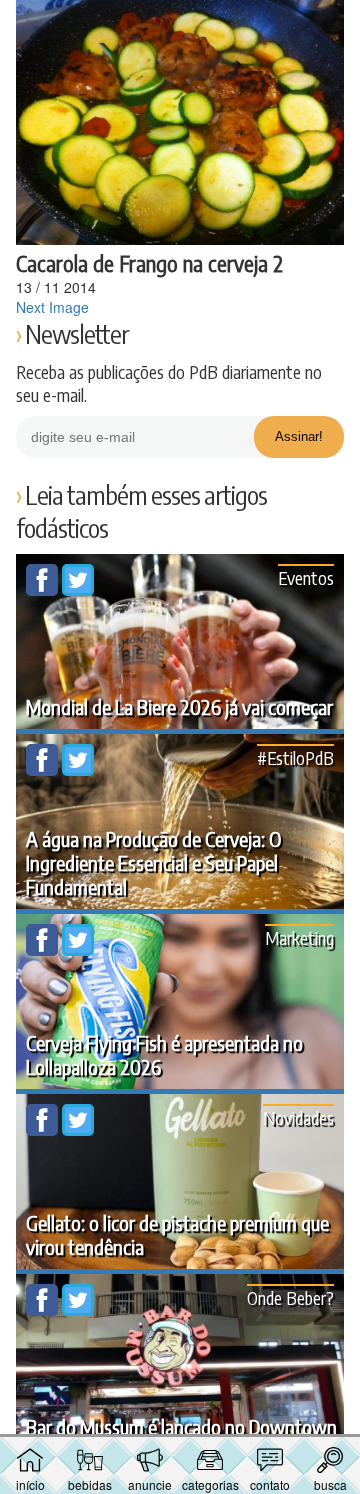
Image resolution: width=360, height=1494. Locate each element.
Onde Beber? (290, 1297)
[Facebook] (44, 590)
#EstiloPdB (295, 757)
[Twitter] (78, 590)
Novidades (298, 1117)
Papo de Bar (180, 26)
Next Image (52, 307)
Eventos (306, 577)
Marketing (299, 937)
